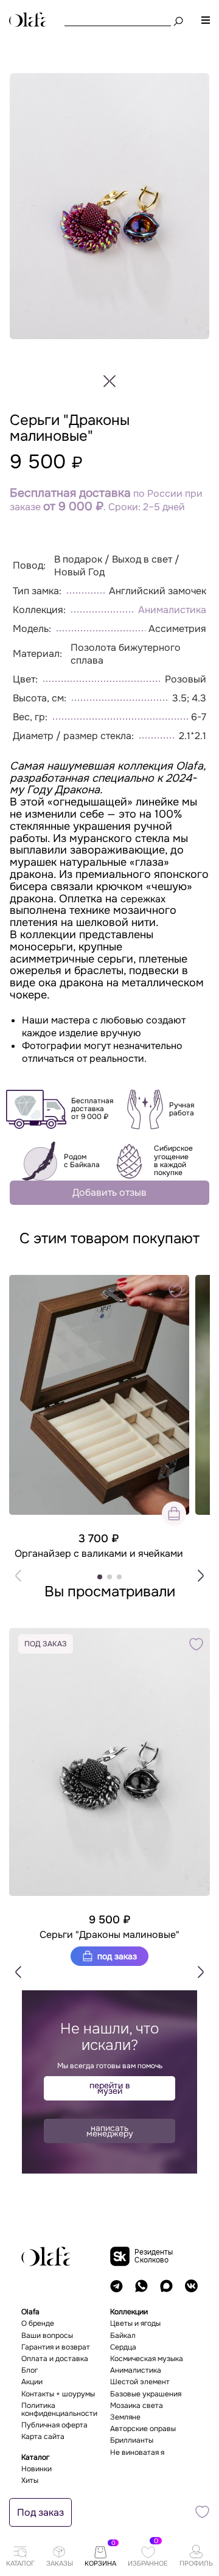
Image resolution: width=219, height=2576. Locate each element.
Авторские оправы (143, 2429)
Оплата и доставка (55, 2359)
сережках (143, 899)
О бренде (38, 2324)
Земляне (125, 2417)
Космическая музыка (147, 2359)
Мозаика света (137, 2406)
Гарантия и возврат (56, 2347)
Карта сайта (43, 2437)
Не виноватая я (137, 2453)
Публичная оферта (54, 2425)
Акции (32, 2382)
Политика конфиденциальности (59, 2410)
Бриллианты (132, 2441)
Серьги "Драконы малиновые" (109, 1935)
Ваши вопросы (47, 2336)
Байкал (123, 2336)
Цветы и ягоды (135, 2324)
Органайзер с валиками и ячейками (99, 1554)
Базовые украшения (146, 2394)
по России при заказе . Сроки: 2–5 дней (106, 500)
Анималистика (172, 610)
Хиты (30, 2481)
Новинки (36, 2469)
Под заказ (116, 1956)
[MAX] (166, 2286)
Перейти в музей (110, 2088)
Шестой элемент (140, 2382)
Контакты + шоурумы (58, 2394)
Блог (30, 2371)
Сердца (123, 2347)
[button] (201, 1576)
